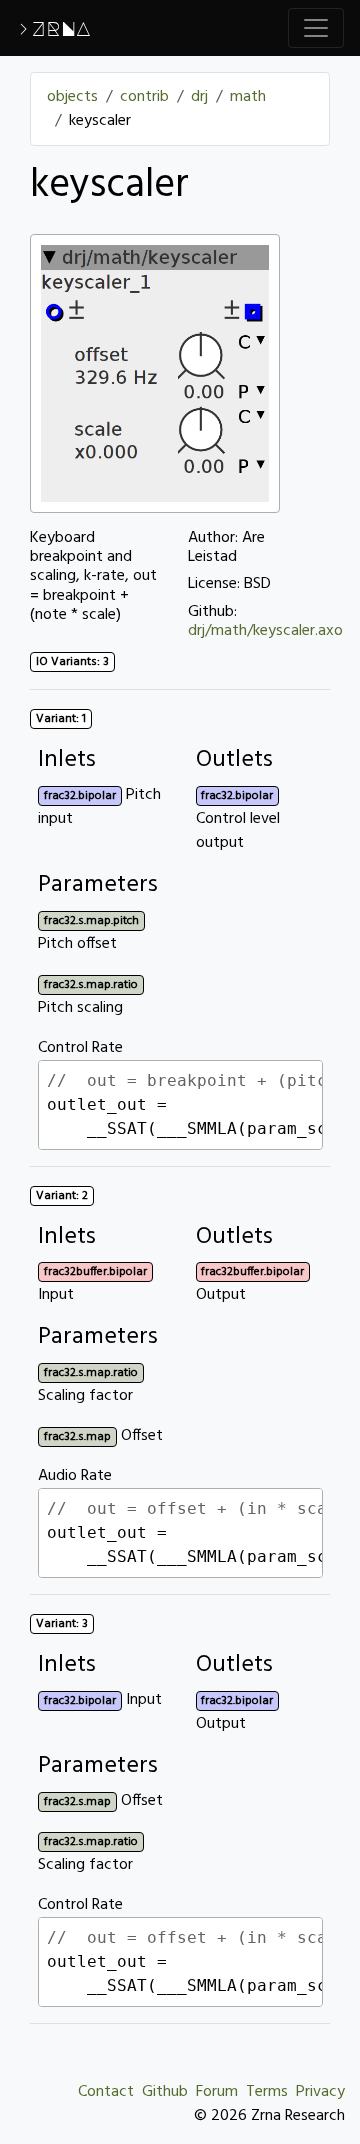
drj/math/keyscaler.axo (265, 631)
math (248, 97)
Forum (217, 2092)
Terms (267, 2092)
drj (199, 97)
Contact (106, 2092)
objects (72, 97)
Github (165, 2092)
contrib (144, 97)
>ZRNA (53, 28)
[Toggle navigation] (316, 28)
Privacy (320, 2092)
